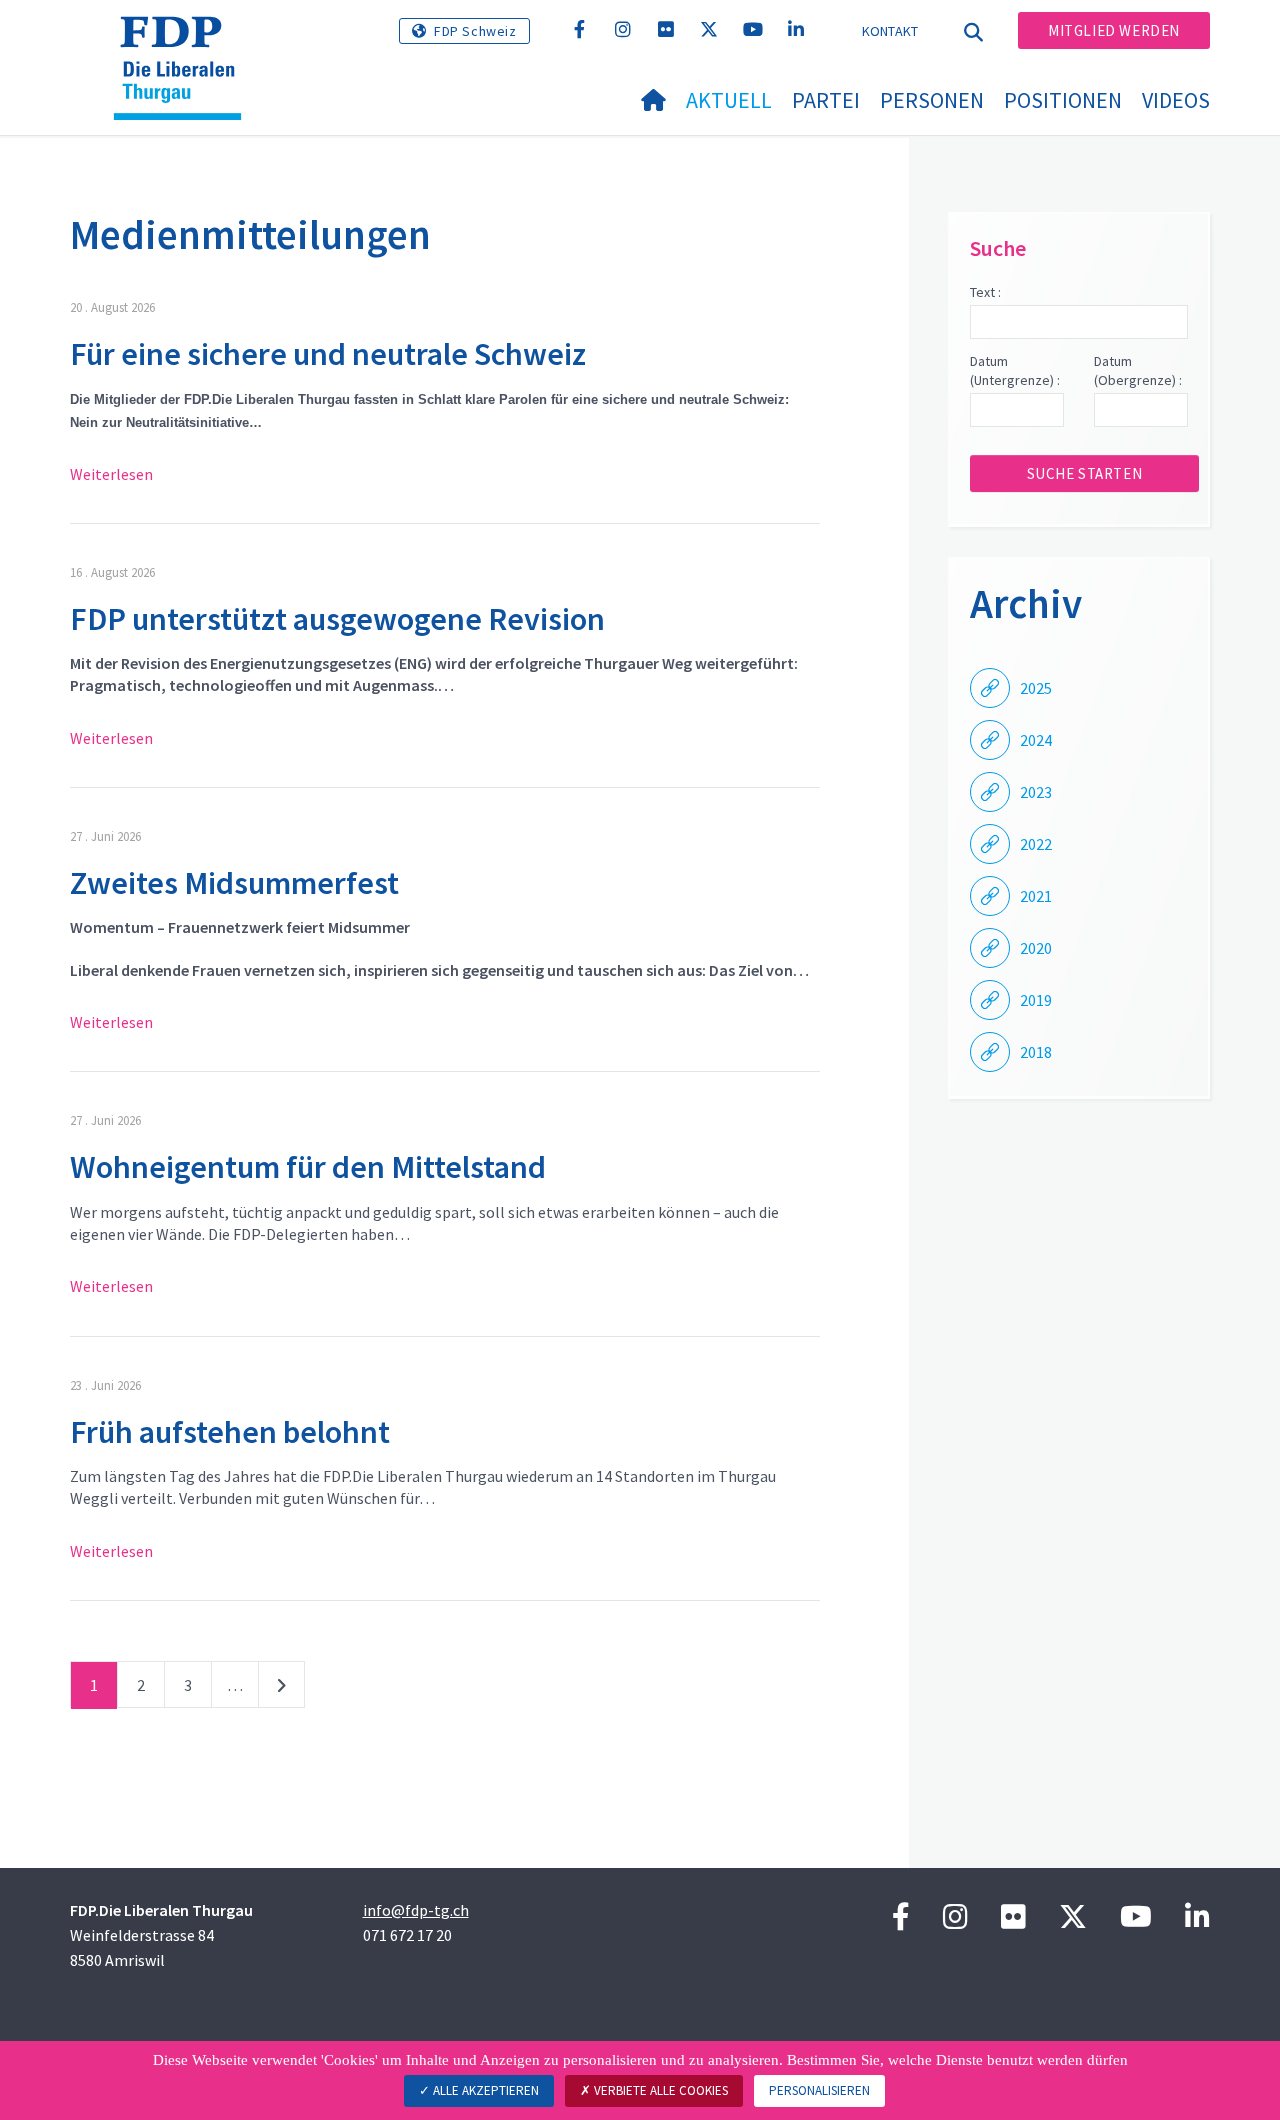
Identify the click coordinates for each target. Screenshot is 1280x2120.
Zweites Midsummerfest (234, 883)
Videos (1176, 100)
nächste (281, 1689)
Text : (985, 292)
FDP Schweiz (475, 31)
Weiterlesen (111, 474)
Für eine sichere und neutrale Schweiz (328, 354)
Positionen (1063, 100)
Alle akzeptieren (484, 2090)
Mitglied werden (1114, 30)
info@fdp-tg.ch (416, 1910)
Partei (826, 100)
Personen (932, 100)
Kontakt (890, 31)
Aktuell (729, 100)
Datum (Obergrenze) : (1138, 371)
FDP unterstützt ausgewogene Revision (337, 619)
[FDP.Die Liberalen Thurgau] (185, 41)
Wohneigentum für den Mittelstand (311, 1167)
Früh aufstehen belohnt (230, 1432)
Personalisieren (819, 2090)
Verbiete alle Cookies (659, 2090)
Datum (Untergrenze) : (1015, 371)
